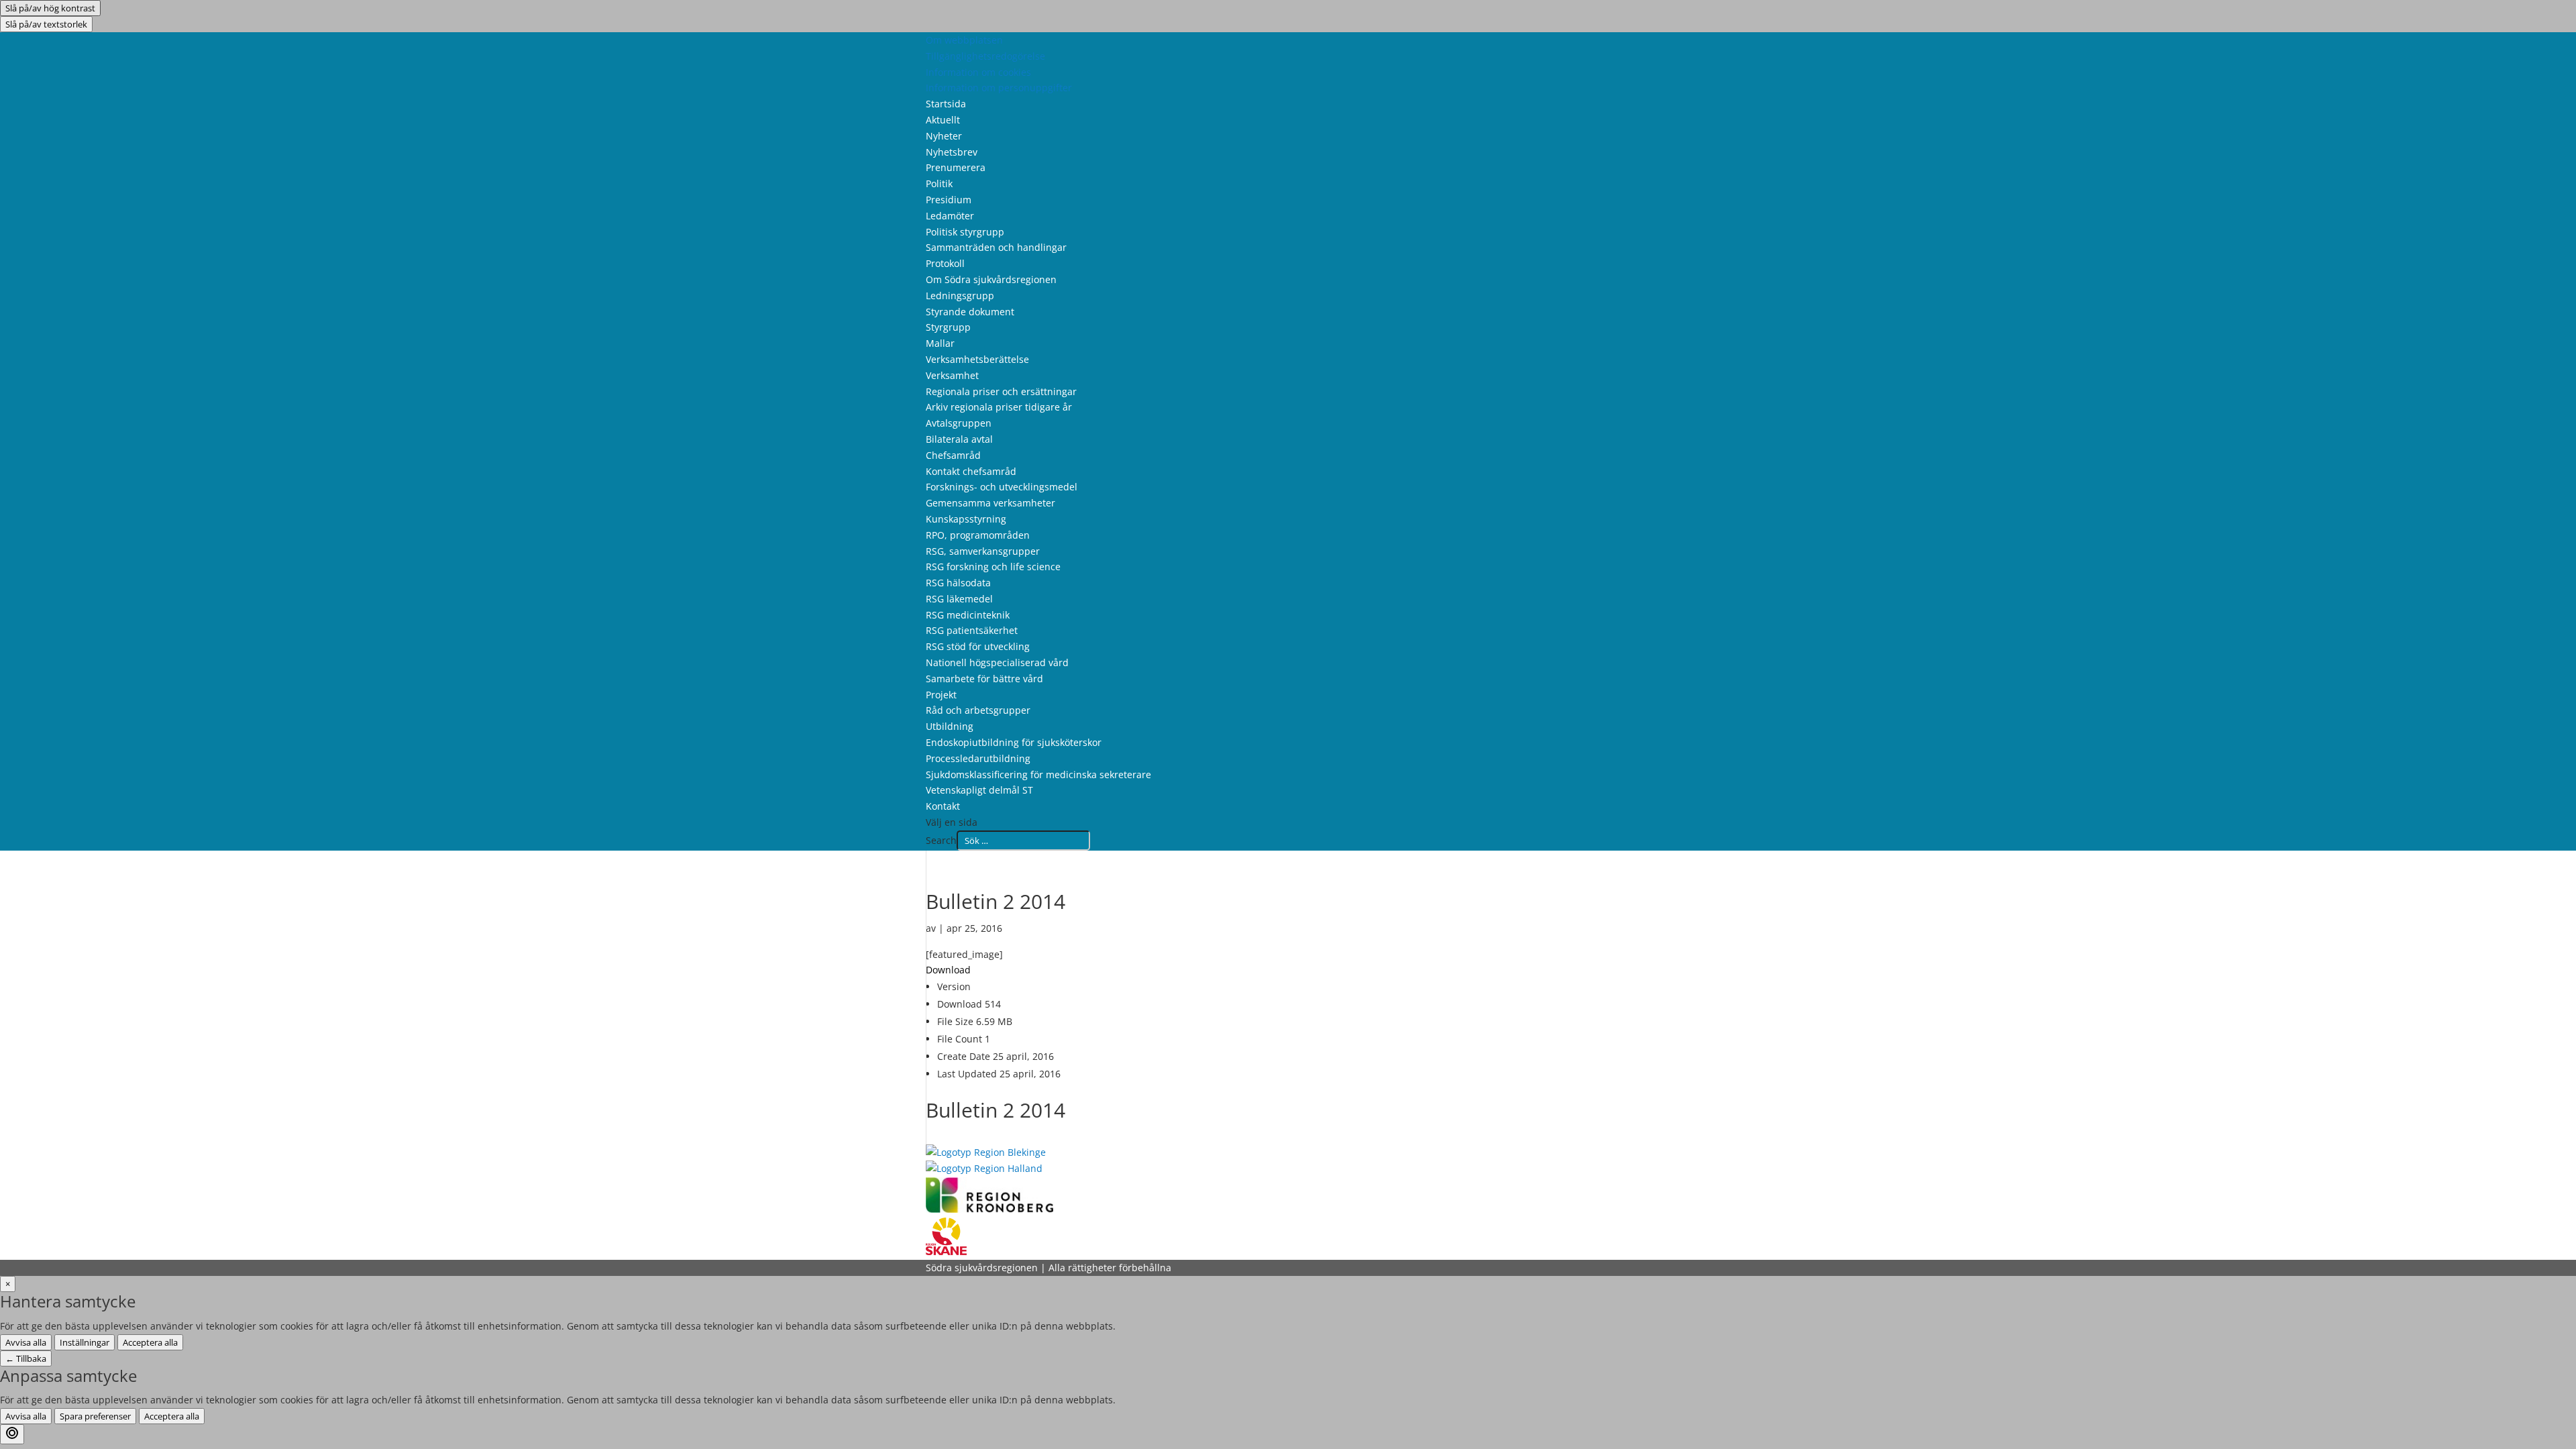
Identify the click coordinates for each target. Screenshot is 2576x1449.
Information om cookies (978, 72)
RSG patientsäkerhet (972, 630)
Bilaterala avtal (959, 439)
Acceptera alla (150, 1342)
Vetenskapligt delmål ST (979, 790)
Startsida (946, 104)
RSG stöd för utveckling (978, 646)
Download (948, 970)
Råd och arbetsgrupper (978, 710)
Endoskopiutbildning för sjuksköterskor (1014, 742)
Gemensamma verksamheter (990, 503)
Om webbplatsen (964, 40)
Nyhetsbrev (952, 152)
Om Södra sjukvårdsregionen (991, 279)
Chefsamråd (953, 455)
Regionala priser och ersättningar (1001, 391)
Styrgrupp (948, 327)
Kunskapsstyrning (966, 519)
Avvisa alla (26, 1342)
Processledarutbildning (978, 758)
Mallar (940, 343)
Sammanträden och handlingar (996, 247)
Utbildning (950, 726)
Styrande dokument (970, 312)
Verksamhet (952, 375)
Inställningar (85, 1342)
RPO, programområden (978, 535)
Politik (939, 183)
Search (941, 840)
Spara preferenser (95, 1416)
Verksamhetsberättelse (977, 359)
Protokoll (945, 263)
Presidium (949, 200)
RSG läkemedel (959, 599)
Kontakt (943, 806)
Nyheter (944, 136)
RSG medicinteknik (968, 615)
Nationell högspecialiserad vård (997, 662)
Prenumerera (956, 167)
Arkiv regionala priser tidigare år (999, 407)
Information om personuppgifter (999, 88)
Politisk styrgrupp (965, 232)
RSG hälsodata (958, 583)
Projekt (941, 695)
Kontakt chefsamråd (971, 471)
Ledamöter (950, 216)
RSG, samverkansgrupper (983, 551)
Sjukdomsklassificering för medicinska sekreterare (1038, 774)
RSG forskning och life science (993, 567)
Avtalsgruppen (959, 423)
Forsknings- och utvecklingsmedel (1002, 487)
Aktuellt (943, 120)
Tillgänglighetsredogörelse (985, 56)
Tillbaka (26, 1358)
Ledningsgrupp (960, 296)
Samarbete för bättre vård (984, 679)
